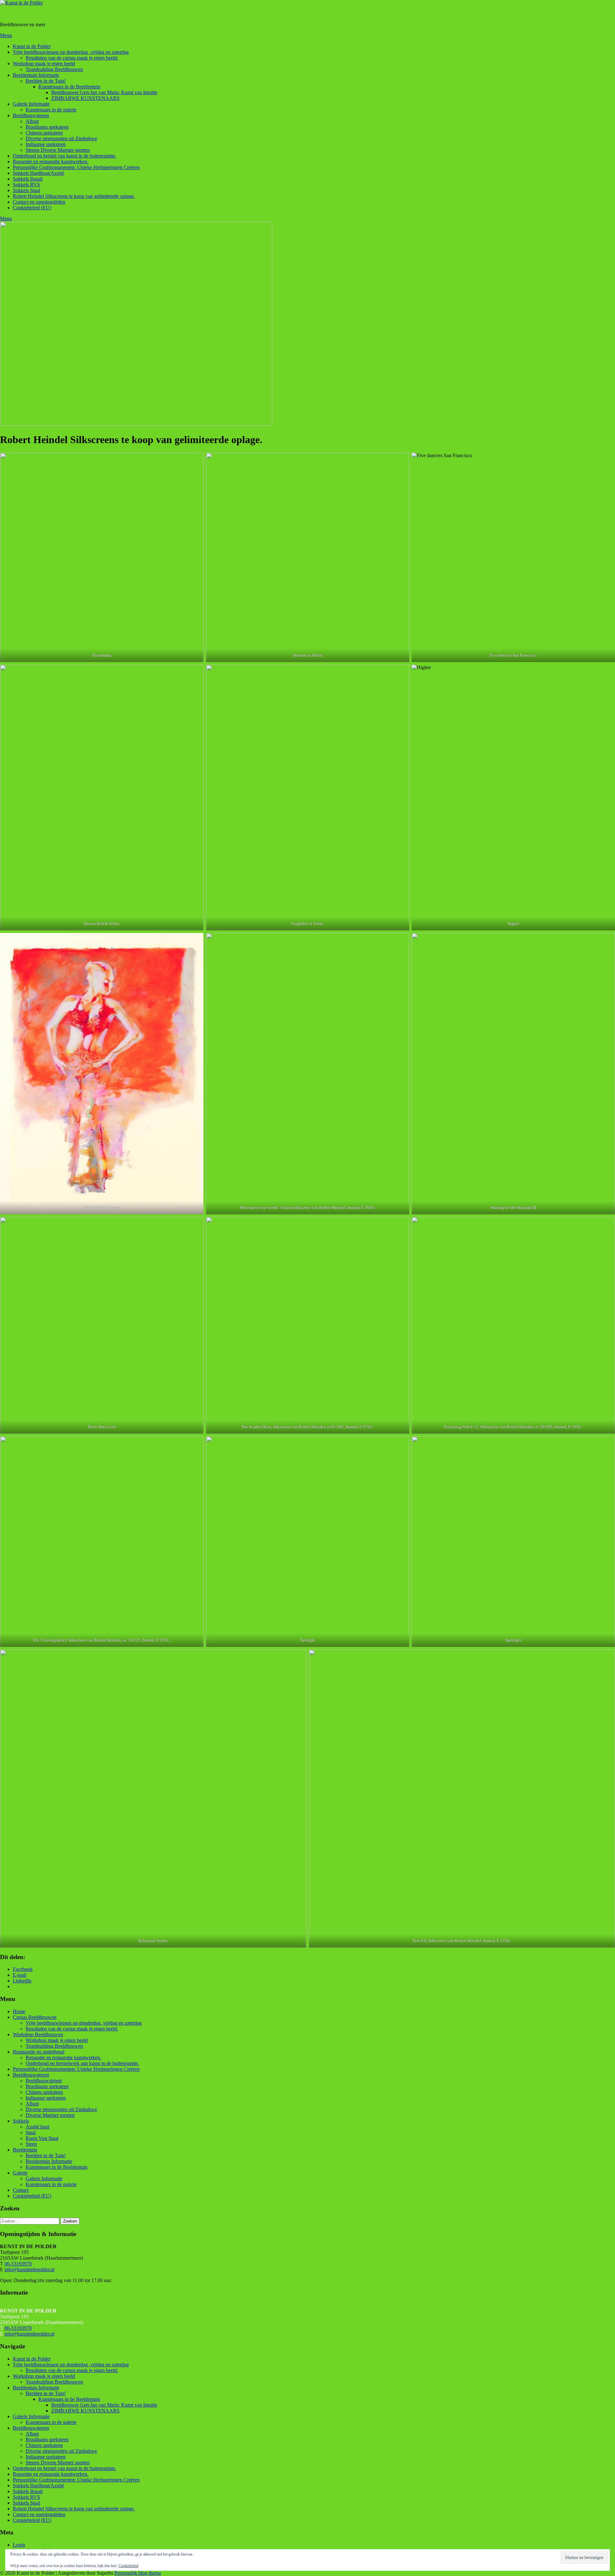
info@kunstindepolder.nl (29, 2269)
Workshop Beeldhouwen (38, 2034)
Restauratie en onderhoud (39, 2052)
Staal (31, 2132)
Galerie (20, 2173)
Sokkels (21, 2121)
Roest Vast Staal (42, 2138)
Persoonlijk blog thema (138, 2573)
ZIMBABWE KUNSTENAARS (85, 98)
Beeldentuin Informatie (36, 75)
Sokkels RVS (26, 185)
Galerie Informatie (31, 104)
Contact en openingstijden (39, 202)
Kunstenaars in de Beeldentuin (69, 87)
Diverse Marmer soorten (50, 2115)
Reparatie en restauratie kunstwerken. (51, 162)
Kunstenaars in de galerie (51, 110)
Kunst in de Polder (19, 14)
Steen (31, 2144)
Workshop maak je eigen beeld (44, 64)
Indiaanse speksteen (46, 144)
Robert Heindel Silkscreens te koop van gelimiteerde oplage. (74, 196)
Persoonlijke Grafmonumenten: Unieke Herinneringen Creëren (76, 167)
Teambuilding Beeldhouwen (54, 69)
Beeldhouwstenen (31, 115)
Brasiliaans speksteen (47, 127)
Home (19, 2011)
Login (19, 2545)
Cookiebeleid (128, 2566)
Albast (32, 121)
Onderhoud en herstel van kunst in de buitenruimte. (65, 156)
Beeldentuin (25, 2150)
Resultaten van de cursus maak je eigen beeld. (72, 58)
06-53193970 (18, 2264)
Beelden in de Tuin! (46, 81)
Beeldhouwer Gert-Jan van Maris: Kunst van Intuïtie (104, 92)
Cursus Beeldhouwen (35, 2017)
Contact (21, 2190)
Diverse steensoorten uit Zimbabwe (61, 138)
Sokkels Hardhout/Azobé (38, 173)
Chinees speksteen (44, 133)
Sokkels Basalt (28, 179)
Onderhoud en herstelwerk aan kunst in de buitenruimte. (82, 2063)
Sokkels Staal (26, 190)
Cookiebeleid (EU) (32, 208)
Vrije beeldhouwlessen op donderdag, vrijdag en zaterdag (71, 52)
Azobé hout (37, 2127)
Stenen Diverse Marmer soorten (58, 150)
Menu (6, 35)
